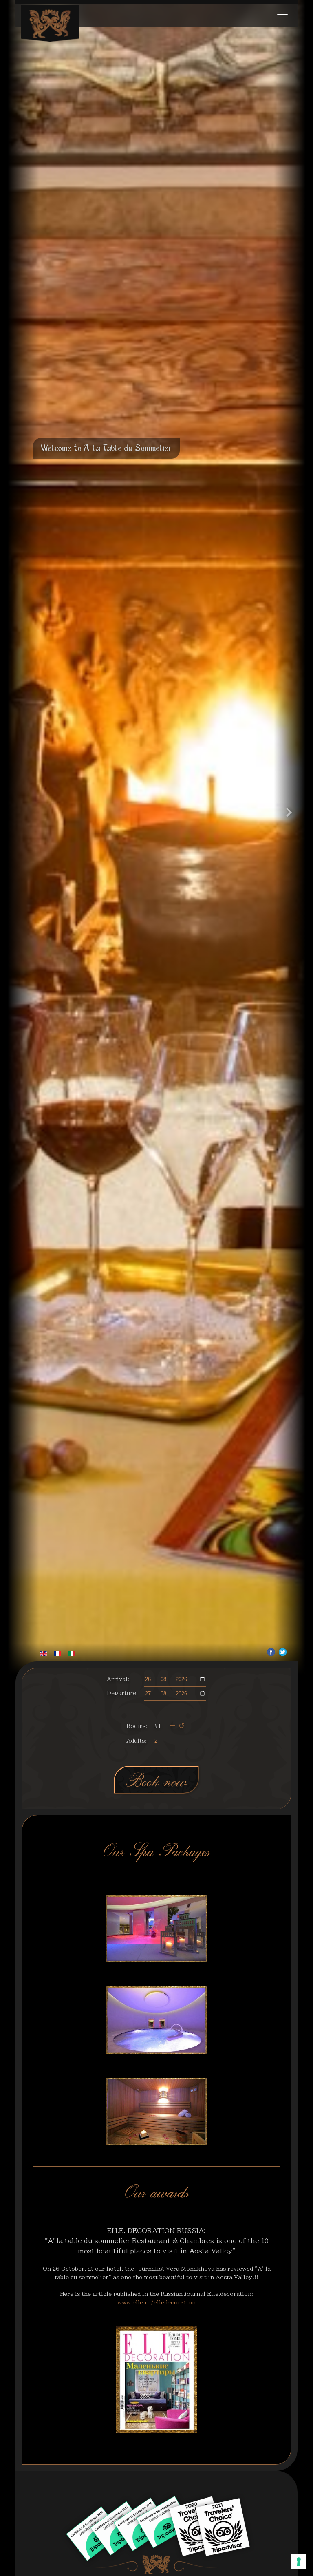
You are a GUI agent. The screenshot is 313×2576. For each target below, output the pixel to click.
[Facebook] (271, 1652)
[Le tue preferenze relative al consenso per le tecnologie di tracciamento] (299, 2562)
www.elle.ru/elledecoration (156, 2303)
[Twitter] (283, 1652)
